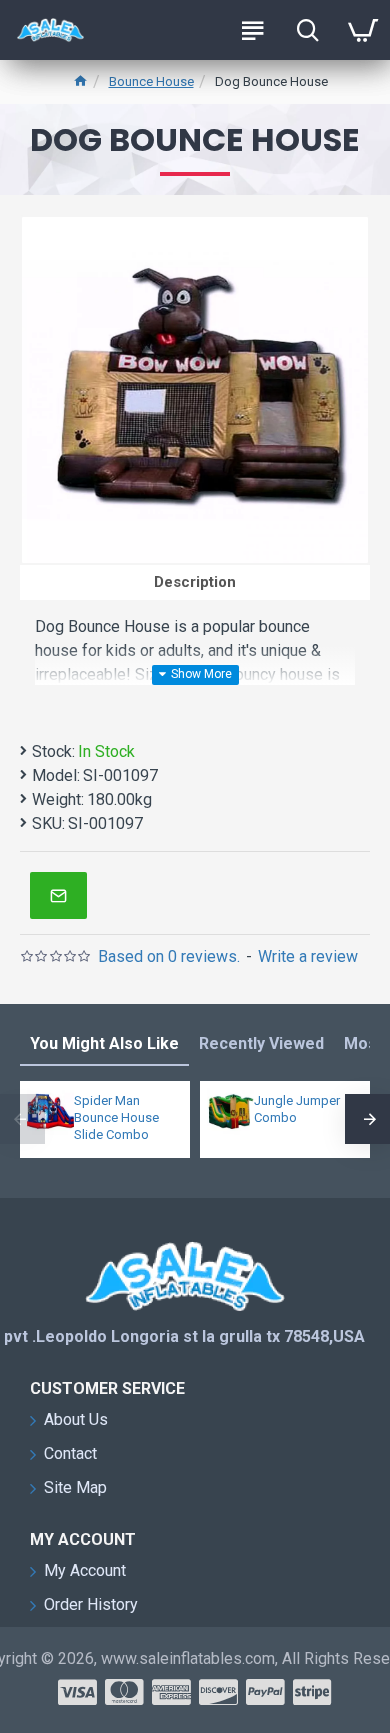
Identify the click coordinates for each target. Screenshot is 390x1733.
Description (195, 582)
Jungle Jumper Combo (297, 1109)
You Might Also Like (104, 1043)
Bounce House (151, 81)
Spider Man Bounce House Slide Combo (116, 1117)
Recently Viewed (261, 1043)
